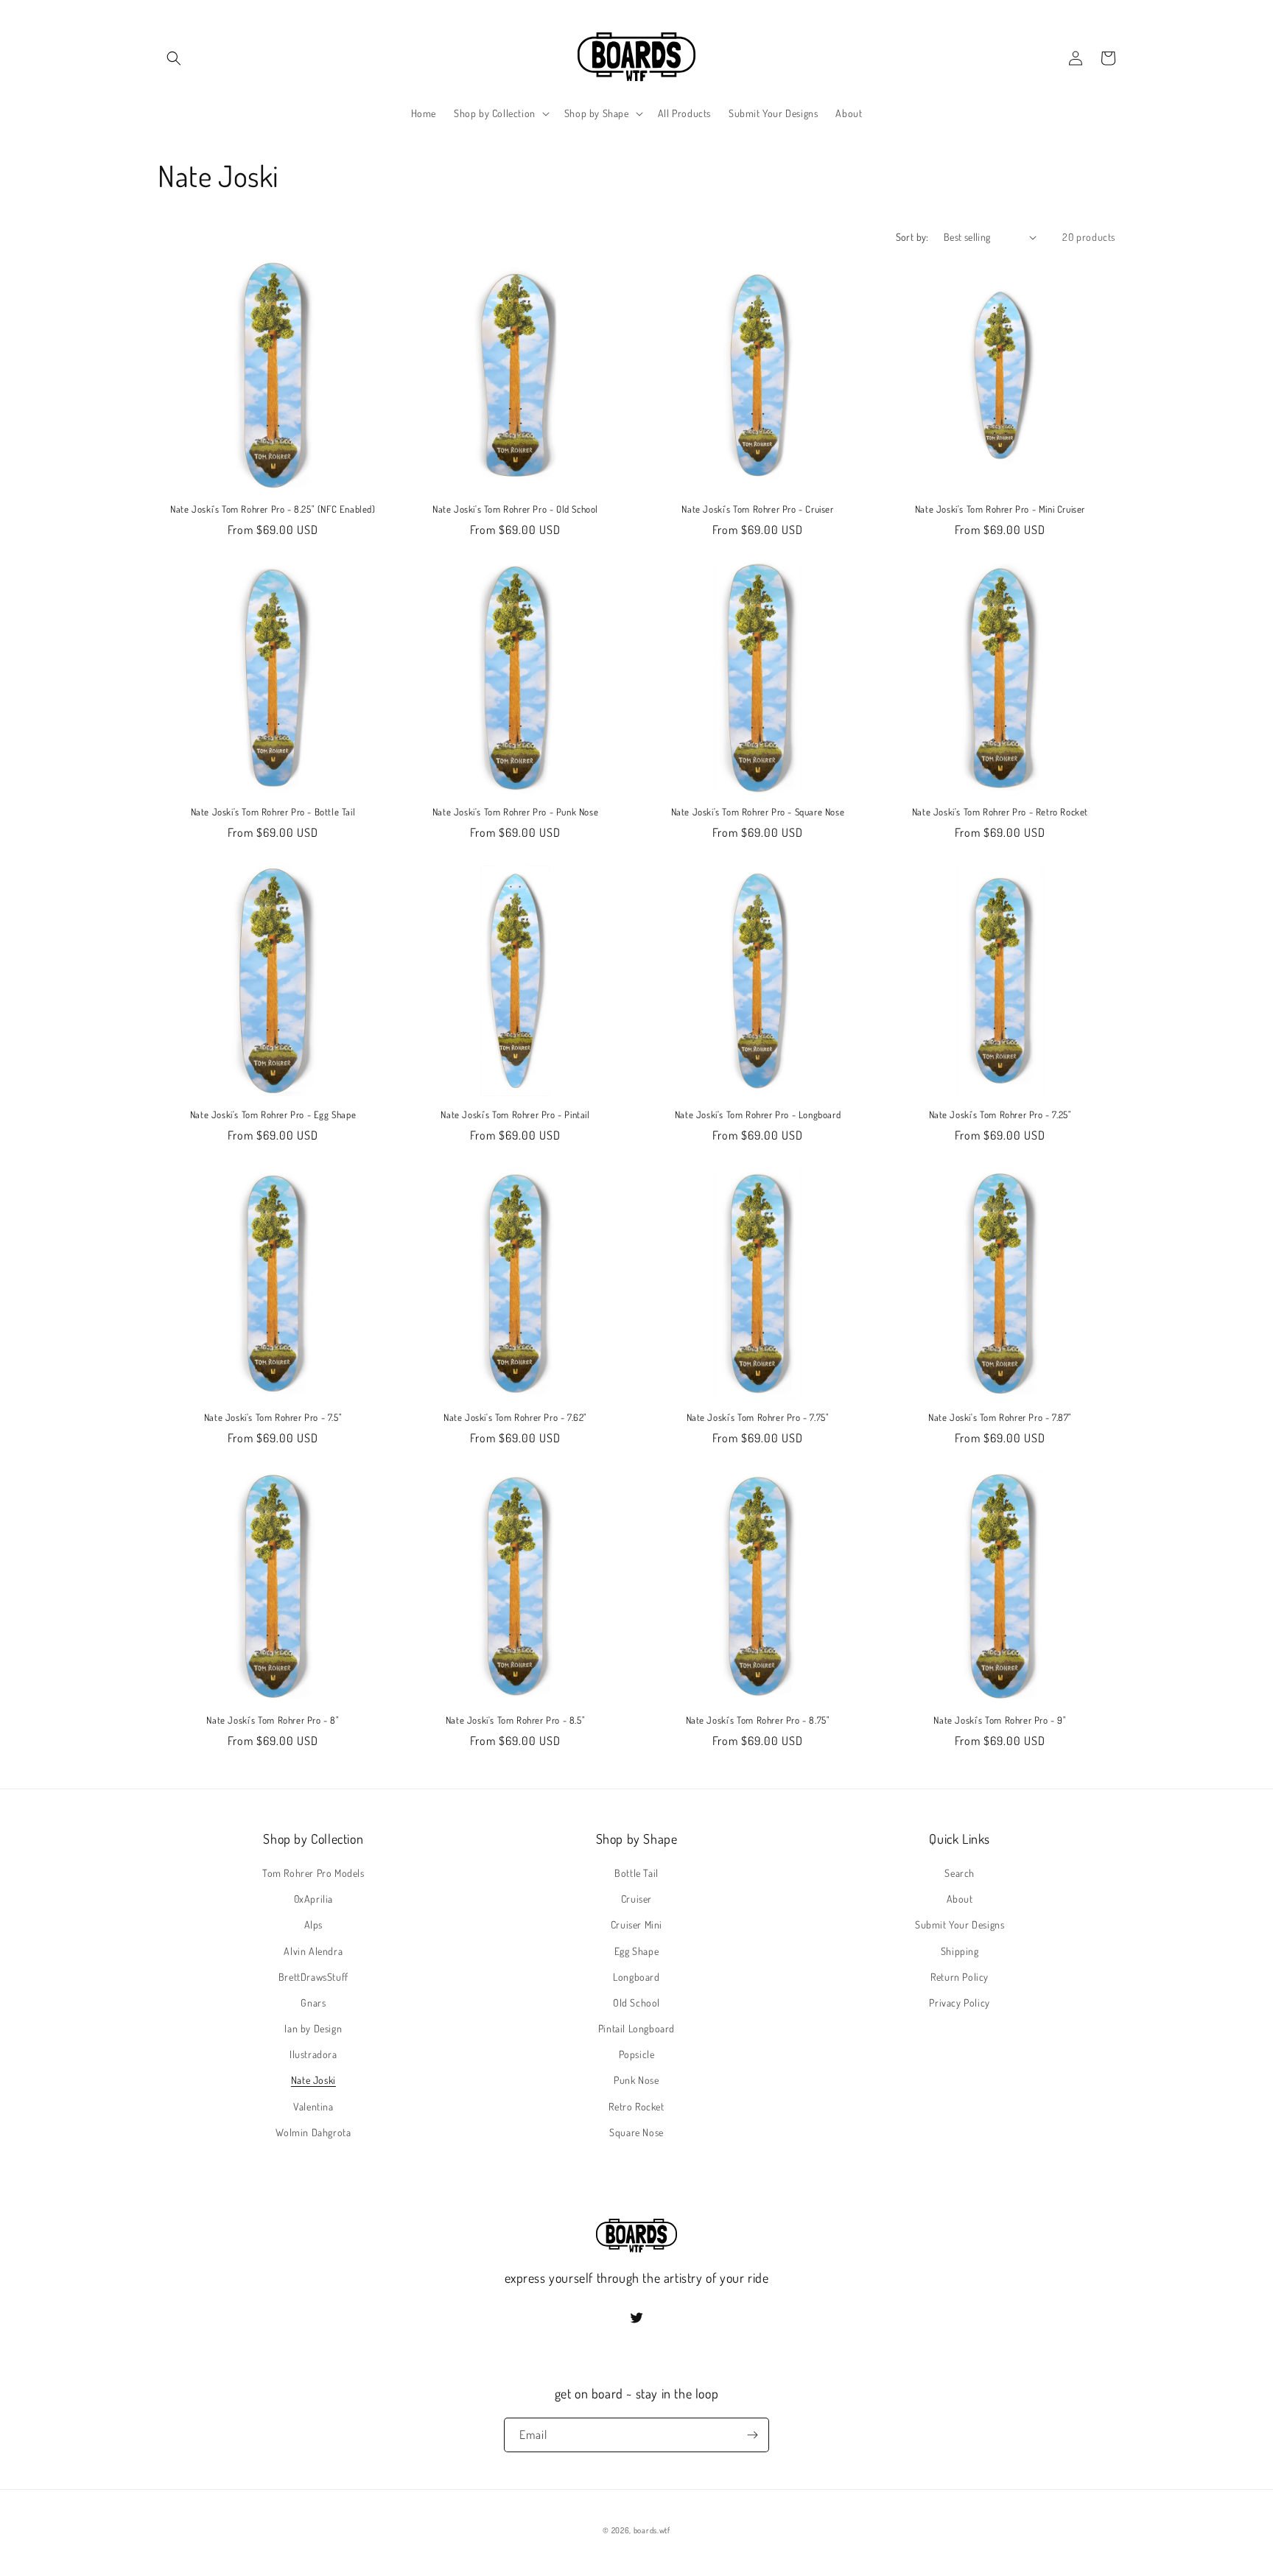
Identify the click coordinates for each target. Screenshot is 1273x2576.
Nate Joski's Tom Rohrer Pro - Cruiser (757, 509)
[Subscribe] (752, 2435)
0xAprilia (313, 1899)
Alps (313, 1924)
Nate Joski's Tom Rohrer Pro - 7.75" (758, 1417)
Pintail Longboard (636, 2028)
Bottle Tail (636, 1873)
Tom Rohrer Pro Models (313, 1873)
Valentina (313, 2106)
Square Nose (636, 2132)
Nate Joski (313, 2080)
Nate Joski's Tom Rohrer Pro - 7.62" (515, 1417)
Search (960, 1873)
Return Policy (960, 1977)
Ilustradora (313, 2054)
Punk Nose (636, 2080)
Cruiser (636, 1899)
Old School (636, 2003)
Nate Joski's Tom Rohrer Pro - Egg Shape (273, 1115)
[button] (174, 58)
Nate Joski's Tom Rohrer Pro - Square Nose (758, 812)
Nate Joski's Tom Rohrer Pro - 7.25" (1000, 1115)
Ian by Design (313, 2028)
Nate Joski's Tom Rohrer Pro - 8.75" (758, 1720)
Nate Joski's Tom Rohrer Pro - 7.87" (1000, 1417)
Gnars (313, 2003)
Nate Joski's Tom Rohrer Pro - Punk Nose (515, 812)
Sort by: (912, 237)
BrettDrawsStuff (313, 1977)
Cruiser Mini (636, 1924)
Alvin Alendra (313, 1951)
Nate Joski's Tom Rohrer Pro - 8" (273, 1720)
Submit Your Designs (960, 1924)
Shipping (960, 1951)
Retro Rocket (636, 2106)
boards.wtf (652, 2530)
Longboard (636, 1977)
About (960, 1899)
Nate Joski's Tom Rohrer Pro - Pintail (515, 1115)
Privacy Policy (959, 2003)
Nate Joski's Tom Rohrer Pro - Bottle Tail (273, 812)
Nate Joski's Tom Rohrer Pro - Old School (515, 509)
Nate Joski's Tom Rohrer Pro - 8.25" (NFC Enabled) (273, 509)
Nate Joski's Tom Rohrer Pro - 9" (1000, 1720)
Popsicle (637, 2054)
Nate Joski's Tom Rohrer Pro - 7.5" (273, 1417)
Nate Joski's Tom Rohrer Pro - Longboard (758, 1115)
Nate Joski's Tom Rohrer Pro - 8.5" (515, 1720)
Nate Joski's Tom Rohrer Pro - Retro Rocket (1000, 812)
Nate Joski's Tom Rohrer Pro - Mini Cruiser (1000, 509)
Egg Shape (636, 1951)
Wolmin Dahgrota (313, 2132)
